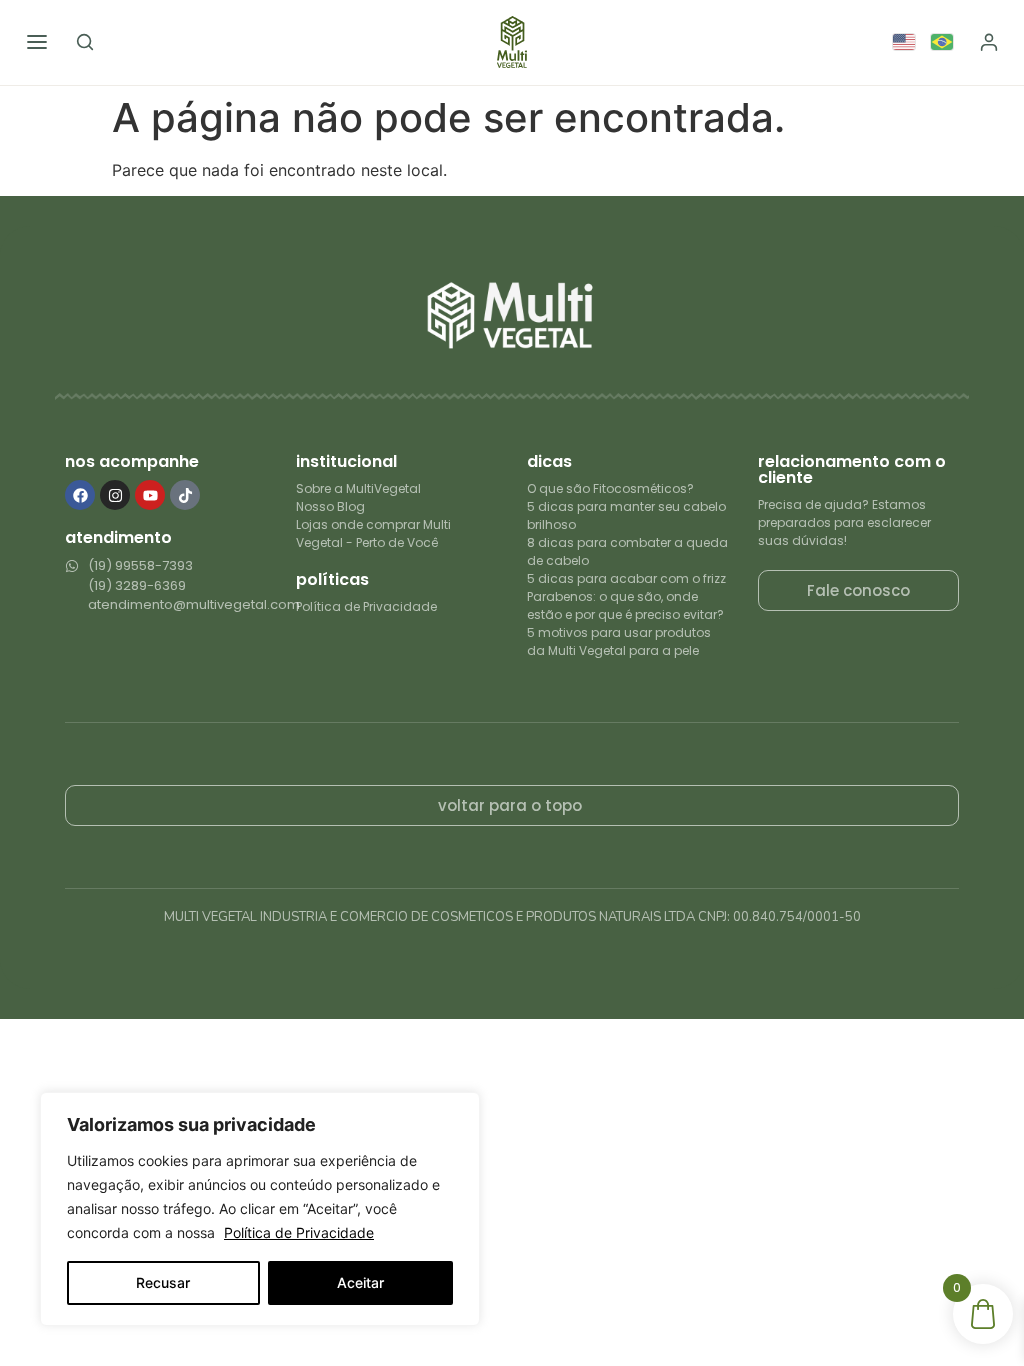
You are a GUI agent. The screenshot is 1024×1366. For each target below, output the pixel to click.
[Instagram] (115, 495)
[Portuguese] (943, 42)
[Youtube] (150, 495)
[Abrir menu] (37, 42)
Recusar (163, 1282)
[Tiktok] (185, 495)
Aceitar (360, 1282)
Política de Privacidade (299, 1232)
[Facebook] (80, 495)
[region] (260, 1209)
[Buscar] (85, 42)
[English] (905, 42)
